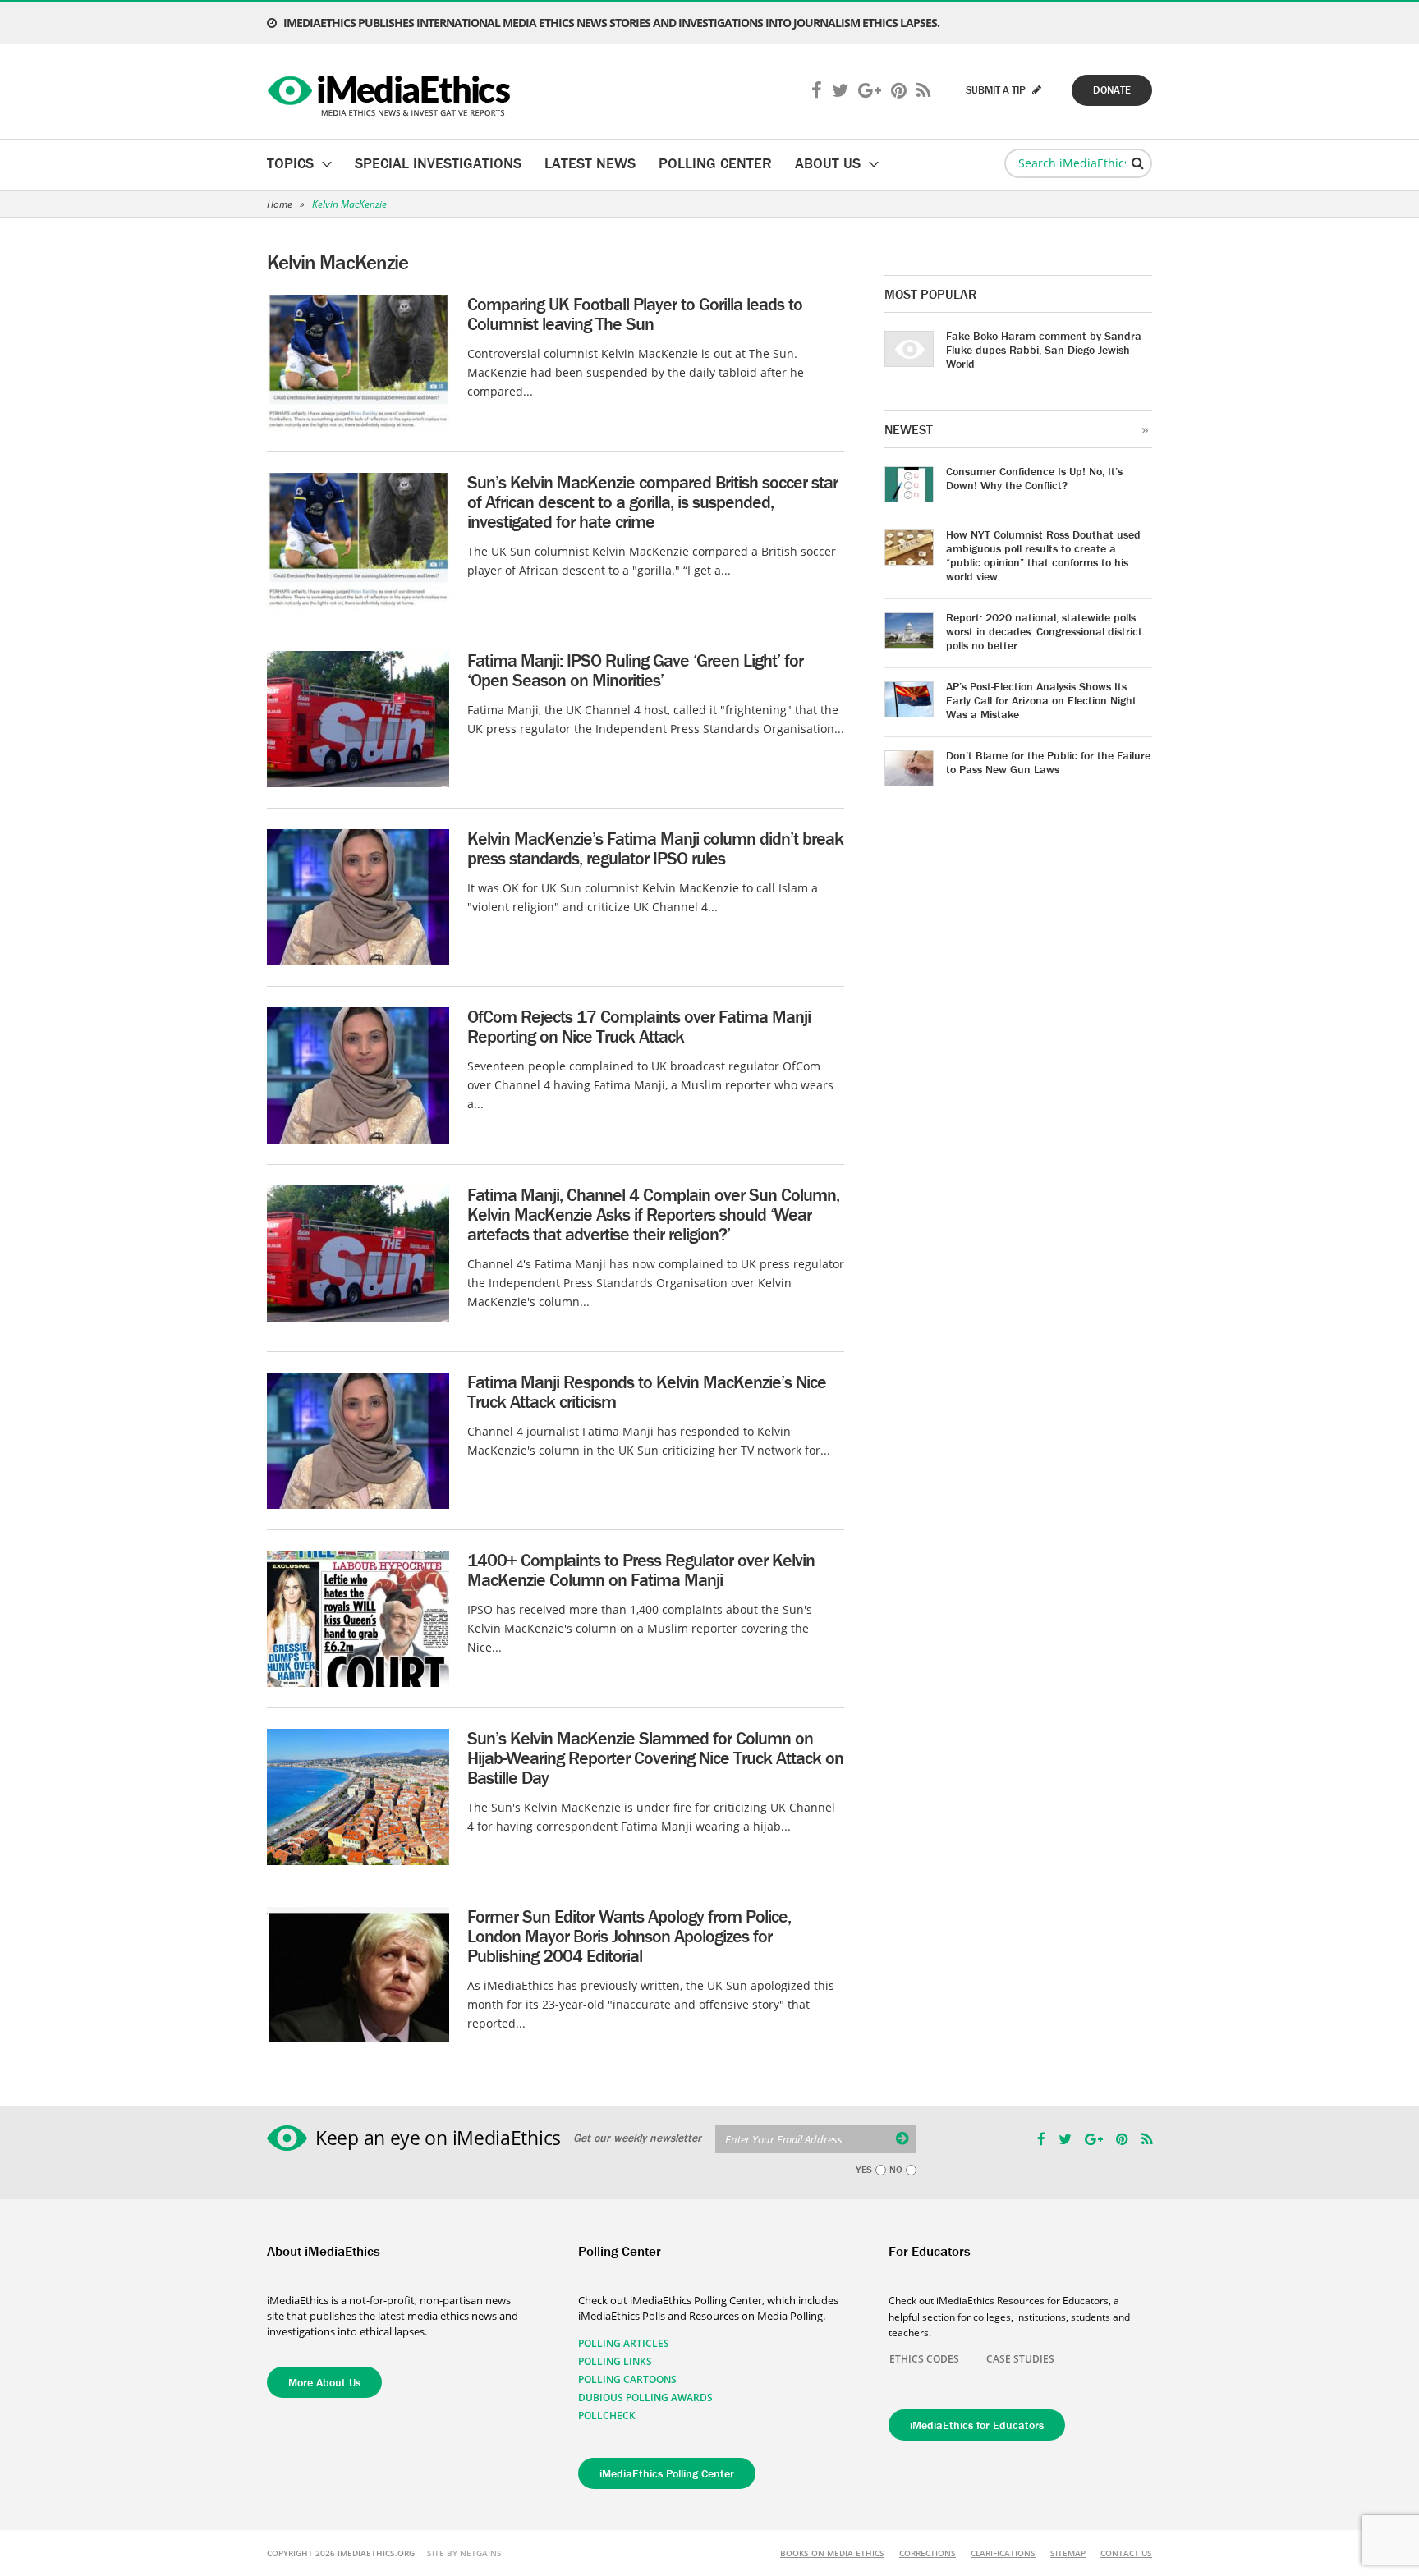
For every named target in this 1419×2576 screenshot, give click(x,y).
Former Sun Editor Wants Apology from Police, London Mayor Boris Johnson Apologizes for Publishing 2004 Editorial (629, 1936)
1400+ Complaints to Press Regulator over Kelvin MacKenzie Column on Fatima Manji (641, 1570)
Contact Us (1126, 2553)
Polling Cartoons (627, 2379)
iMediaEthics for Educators (977, 2425)
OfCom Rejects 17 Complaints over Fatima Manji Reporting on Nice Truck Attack (639, 1027)
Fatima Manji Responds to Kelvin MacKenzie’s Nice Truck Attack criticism (647, 1392)
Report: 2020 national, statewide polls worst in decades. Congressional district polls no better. (1044, 631)
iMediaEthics (391, 92)
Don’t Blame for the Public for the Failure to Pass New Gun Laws (1048, 762)
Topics (290, 163)
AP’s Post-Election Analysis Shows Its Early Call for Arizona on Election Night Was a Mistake (1041, 700)
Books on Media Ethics (832, 2553)
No (896, 2170)
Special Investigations (438, 163)
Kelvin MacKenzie (349, 204)
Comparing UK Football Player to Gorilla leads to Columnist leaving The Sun (635, 314)
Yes (864, 2170)
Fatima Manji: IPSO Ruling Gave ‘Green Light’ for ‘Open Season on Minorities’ (635, 670)
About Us (828, 163)
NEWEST (909, 429)
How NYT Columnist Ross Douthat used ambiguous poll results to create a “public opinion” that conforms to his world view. (1043, 555)
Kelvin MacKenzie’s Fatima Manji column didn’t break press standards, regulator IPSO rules (655, 848)
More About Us (324, 2382)
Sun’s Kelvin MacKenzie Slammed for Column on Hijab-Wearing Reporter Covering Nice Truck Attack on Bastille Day (655, 1758)
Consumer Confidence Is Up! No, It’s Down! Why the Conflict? (1034, 478)
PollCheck (607, 2416)
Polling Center (715, 163)
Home (280, 204)
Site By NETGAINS (464, 2553)
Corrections (928, 2553)
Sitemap (1068, 2553)
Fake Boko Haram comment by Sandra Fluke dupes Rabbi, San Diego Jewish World (1044, 350)
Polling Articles (624, 2343)
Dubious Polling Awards (645, 2397)
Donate (1112, 90)
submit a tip (997, 90)
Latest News (590, 163)
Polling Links (615, 2361)
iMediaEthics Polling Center (667, 2473)
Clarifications (1003, 2553)
